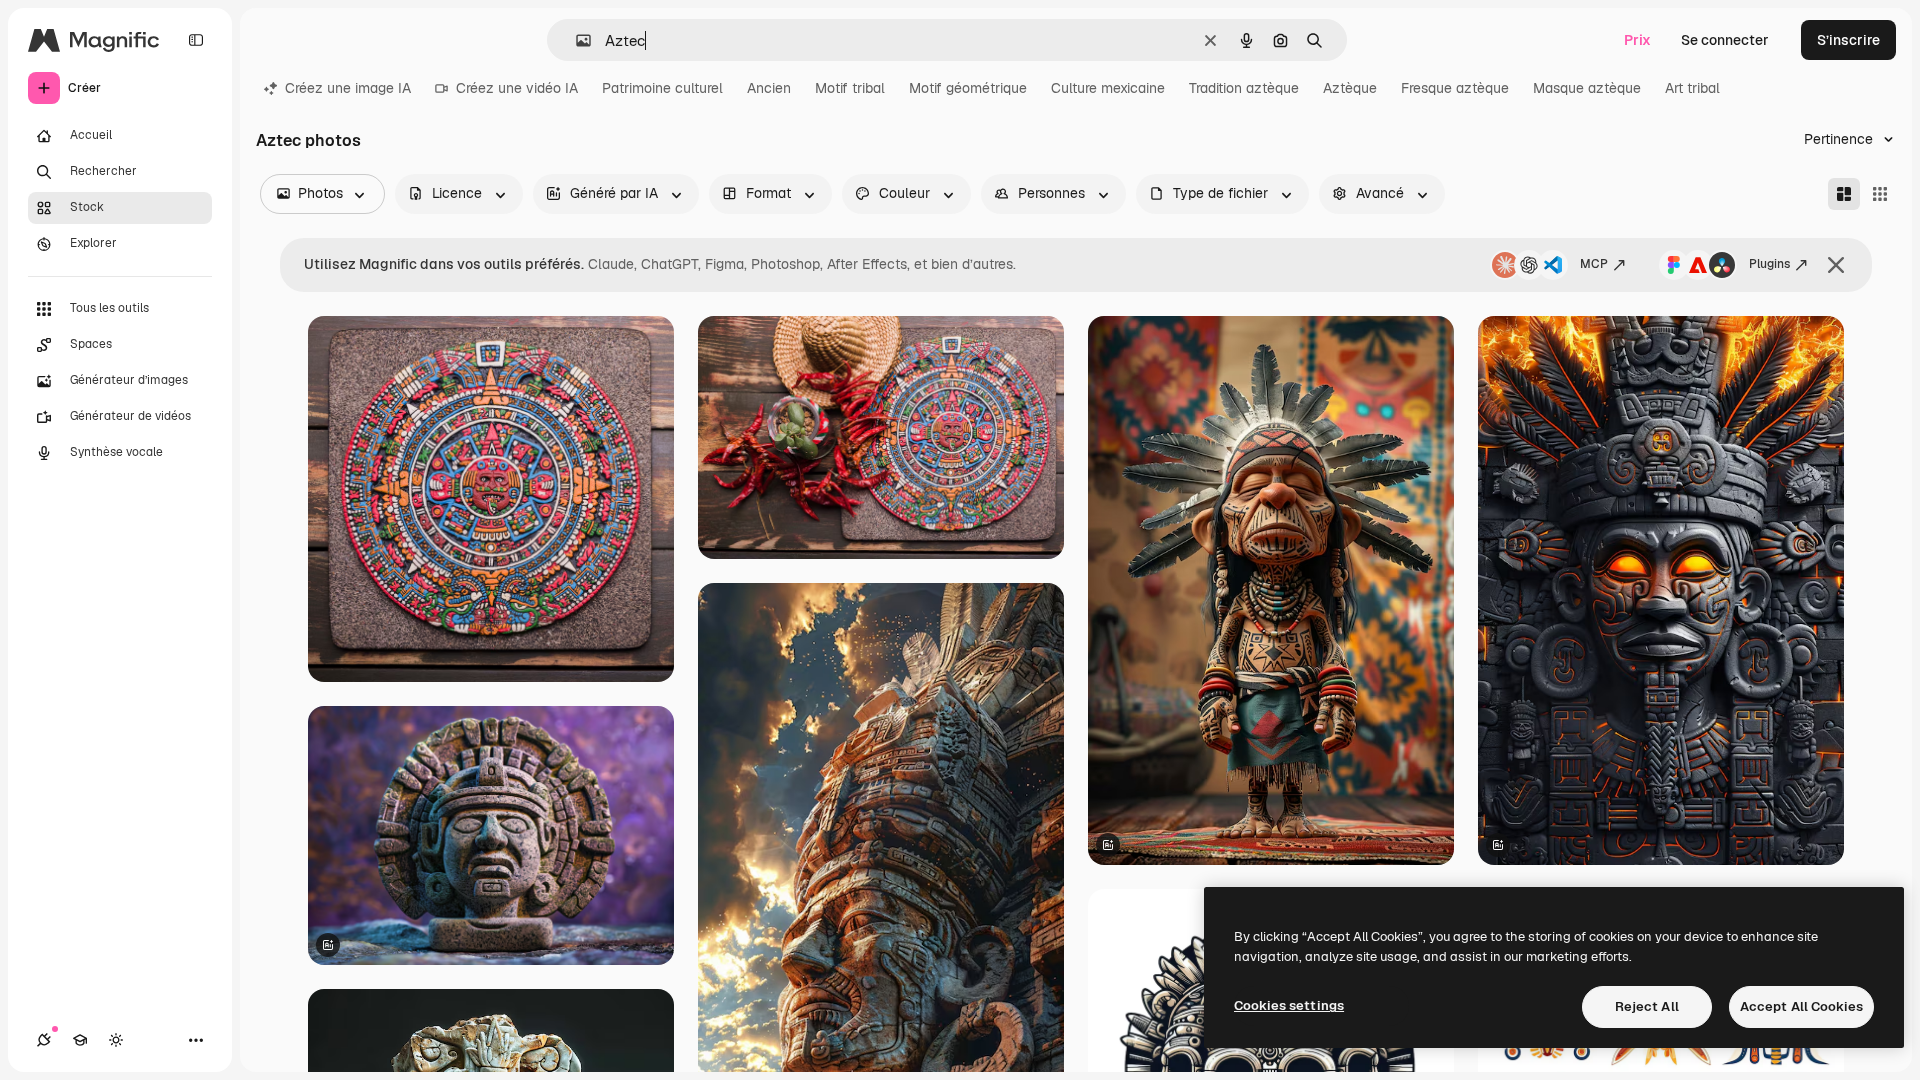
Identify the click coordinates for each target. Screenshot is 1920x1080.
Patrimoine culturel (662, 88)
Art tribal (1692, 88)
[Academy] (80, 1040)
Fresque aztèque (1455, 88)
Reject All (1647, 1006)
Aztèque (1350, 88)
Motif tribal (850, 88)
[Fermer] (1836, 265)
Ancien (769, 88)
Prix (1637, 40)
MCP (1594, 264)
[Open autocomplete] (575, 40)
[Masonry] (1844, 194)
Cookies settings (1289, 1005)
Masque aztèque (1587, 88)
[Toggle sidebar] (196, 40)
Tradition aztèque (1244, 88)
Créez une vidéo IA (517, 88)
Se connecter (1725, 40)
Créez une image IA (348, 88)
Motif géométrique (968, 88)
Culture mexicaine (1108, 88)
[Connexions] (44, 1040)
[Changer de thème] (116, 1040)
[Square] (1880, 194)
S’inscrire (1848, 40)
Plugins (1769, 264)
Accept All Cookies (1801, 1006)
